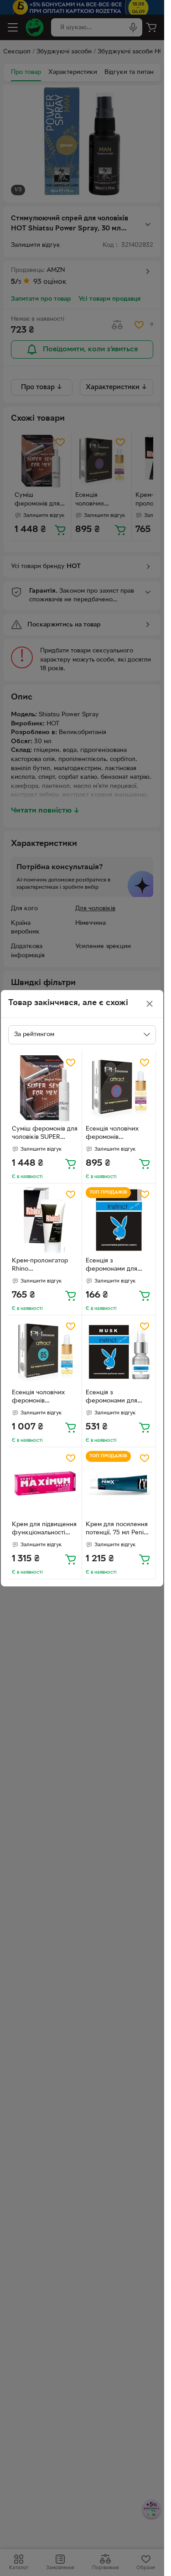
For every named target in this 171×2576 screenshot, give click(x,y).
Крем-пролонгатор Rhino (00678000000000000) (45, 1266)
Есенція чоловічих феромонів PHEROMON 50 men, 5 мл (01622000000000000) (118, 1134)
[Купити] (71, 1163)
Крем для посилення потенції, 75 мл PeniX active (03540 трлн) (117, 1530)
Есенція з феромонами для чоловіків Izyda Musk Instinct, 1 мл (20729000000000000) (119, 1266)
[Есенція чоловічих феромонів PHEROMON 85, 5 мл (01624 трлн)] (45, 1352)
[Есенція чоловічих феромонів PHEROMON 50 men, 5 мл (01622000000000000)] (119, 1088)
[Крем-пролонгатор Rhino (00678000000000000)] (45, 1220)
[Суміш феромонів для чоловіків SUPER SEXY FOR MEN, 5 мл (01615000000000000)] (45, 1088)
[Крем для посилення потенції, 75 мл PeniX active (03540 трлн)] (119, 1484)
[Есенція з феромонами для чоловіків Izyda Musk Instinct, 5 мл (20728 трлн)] (119, 1352)
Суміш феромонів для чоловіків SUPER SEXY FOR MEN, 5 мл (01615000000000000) (45, 1134)
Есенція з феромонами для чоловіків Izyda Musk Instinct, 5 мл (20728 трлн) (117, 1398)
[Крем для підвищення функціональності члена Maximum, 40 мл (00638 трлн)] (45, 1484)
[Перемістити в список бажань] (71, 1063)
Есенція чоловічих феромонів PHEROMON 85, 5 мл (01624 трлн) (43, 1398)
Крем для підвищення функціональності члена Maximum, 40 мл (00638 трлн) (44, 1530)
